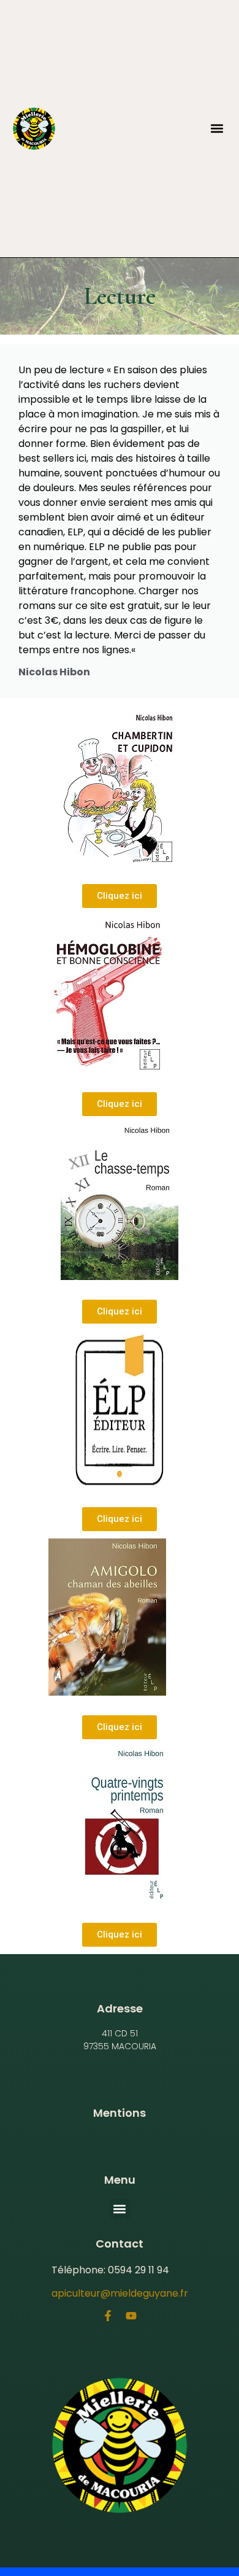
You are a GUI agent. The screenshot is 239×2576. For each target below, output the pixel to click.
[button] (217, 129)
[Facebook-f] (108, 2316)
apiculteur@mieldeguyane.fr (120, 2293)
